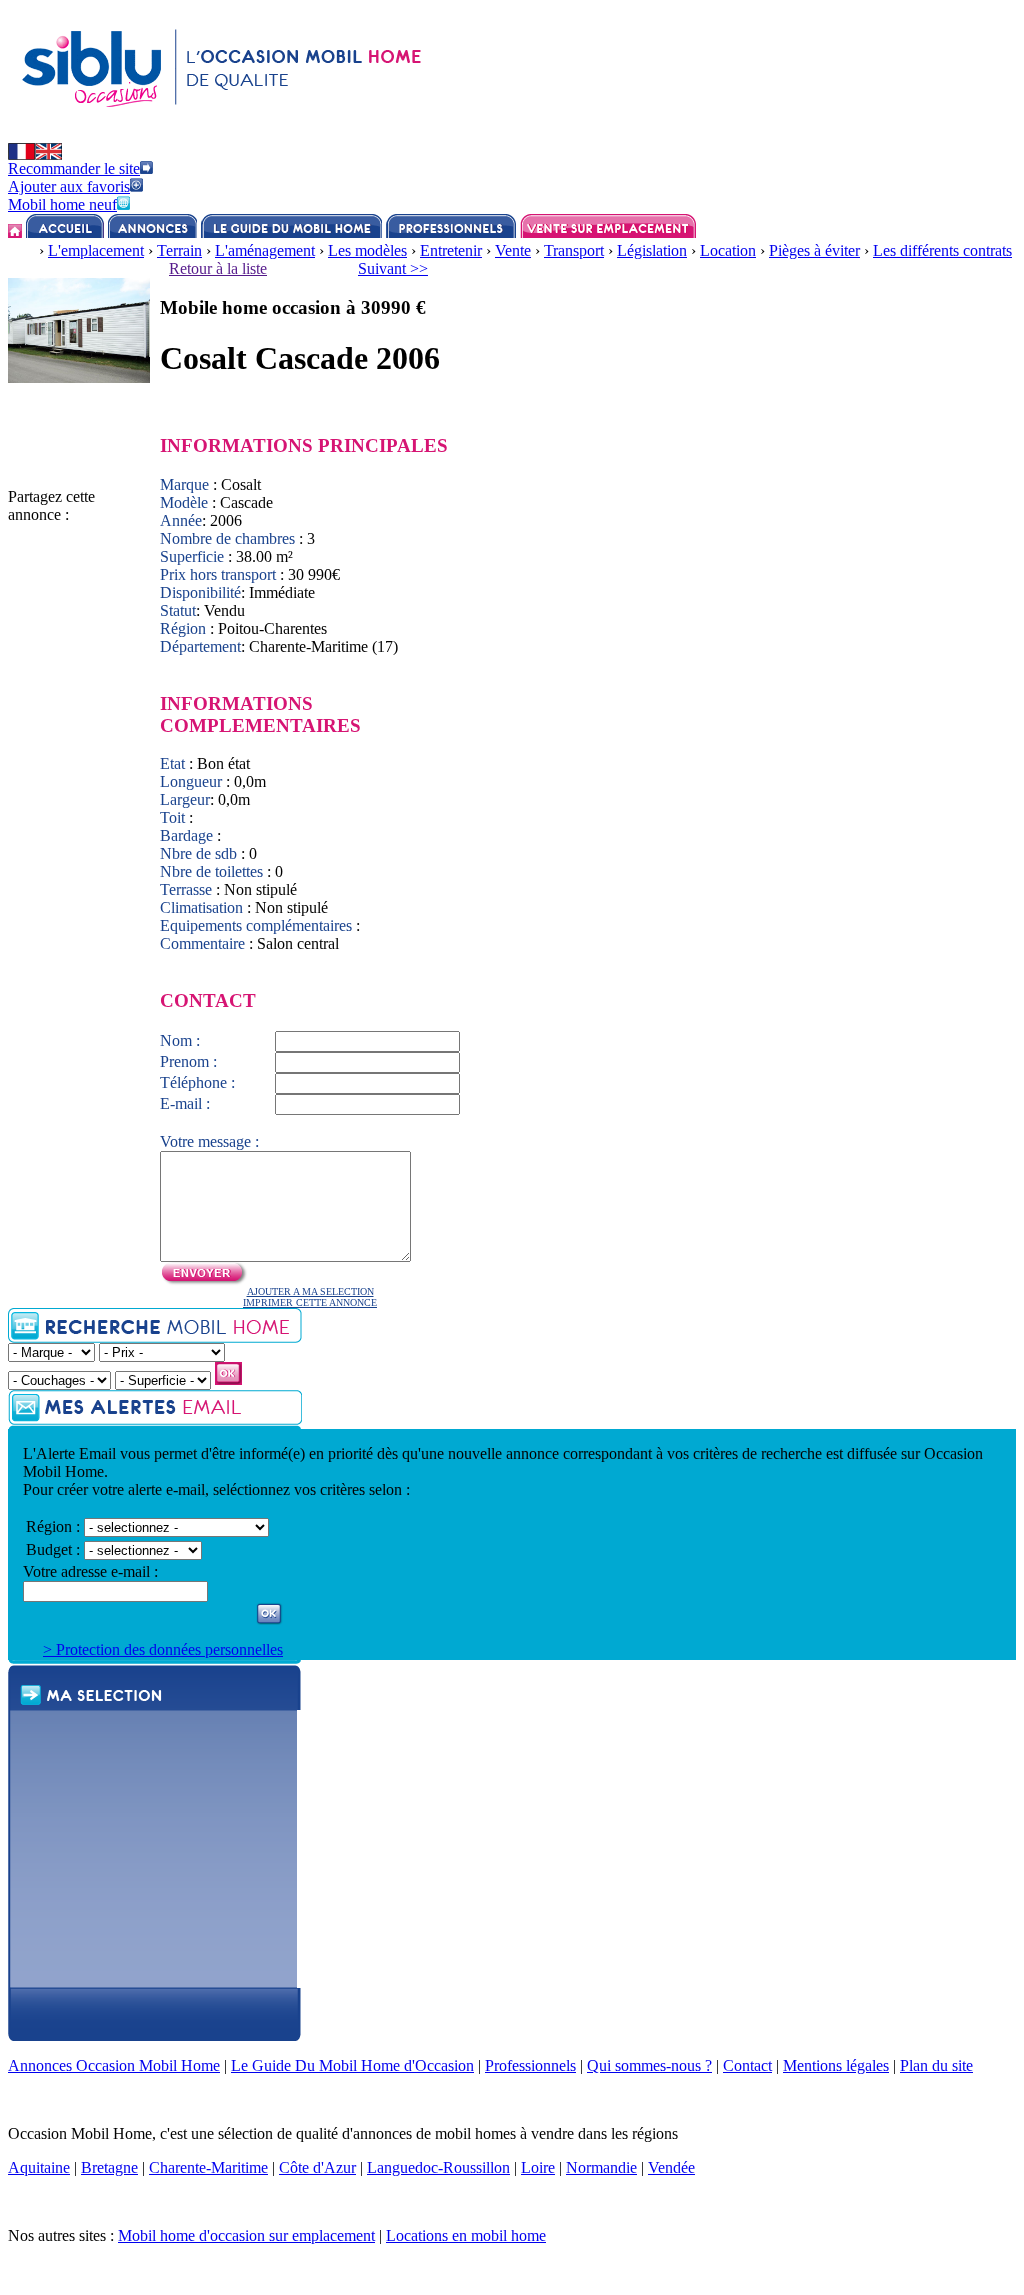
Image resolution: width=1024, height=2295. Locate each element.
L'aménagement (265, 250)
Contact (747, 2065)
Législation (652, 250)
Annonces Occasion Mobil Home (114, 2065)
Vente (513, 250)
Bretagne (109, 2167)
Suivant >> (393, 268)
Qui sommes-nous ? (649, 2065)
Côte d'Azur (317, 2167)
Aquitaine (39, 2167)
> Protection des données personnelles (163, 1649)
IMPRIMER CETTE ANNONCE (310, 1302)
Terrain (179, 250)
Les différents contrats (942, 250)
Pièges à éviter (814, 250)
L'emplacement (96, 250)
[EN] (48, 154)
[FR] (21, 154)
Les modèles (367, 250)
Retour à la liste (218, 268)
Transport (574, 250)
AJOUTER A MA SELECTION (310, 1291)
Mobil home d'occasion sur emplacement (246, 2235)
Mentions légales (836, 2065)
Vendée (671, 2167)
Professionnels (530, 2065)
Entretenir (451, 250)
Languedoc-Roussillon (438, 2167)
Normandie (601, 2167)
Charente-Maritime (208, 2167)
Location (728, 250)
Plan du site (936, 2065)
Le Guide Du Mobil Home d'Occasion (352, 2065)
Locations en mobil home (466, 2235)
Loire (538, 2167)
